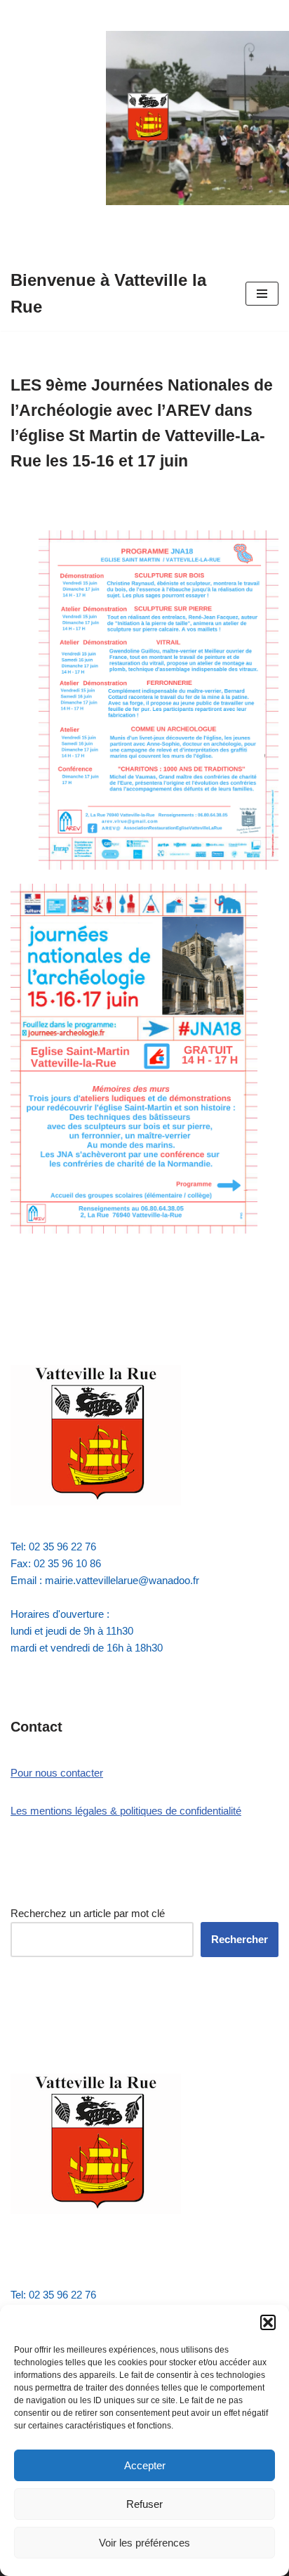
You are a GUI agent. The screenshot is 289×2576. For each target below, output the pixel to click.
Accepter (145, 2465)
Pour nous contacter (57, 1773)
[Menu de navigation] (262, 294)
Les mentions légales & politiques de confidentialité (126, 1811)
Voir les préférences (144, 2543)
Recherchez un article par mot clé (88, 1913)
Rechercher (240, 1939)
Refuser (144, 2504)
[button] (268, 2322)
